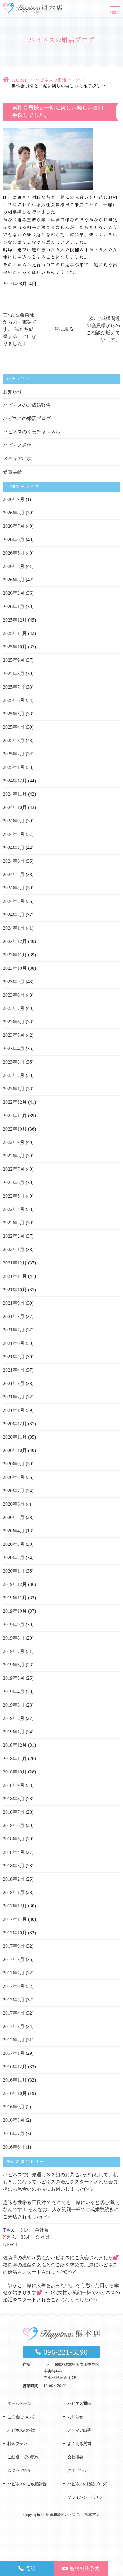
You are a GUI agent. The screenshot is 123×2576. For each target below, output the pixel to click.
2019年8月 (14, 1638)
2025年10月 (15, 647)
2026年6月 (14, 540)
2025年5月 (14, 714)
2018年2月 (14, 1879)
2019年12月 (15, 1584)
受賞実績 (13, 472)
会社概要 (75, 2457)
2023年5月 (14, 1035)
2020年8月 (14, 1477)
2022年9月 (14, 1142)
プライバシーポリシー (87, 2497)
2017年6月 (14, 1986)
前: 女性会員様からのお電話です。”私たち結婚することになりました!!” (20, 329)
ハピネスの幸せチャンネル (32, 432)
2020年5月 (14, 1517)
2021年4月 (14, 1370)
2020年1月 (14, 1571)
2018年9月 (14, 1785)
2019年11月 (15, 1598)
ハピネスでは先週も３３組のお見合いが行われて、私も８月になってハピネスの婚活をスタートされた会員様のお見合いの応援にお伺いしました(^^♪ (60, 2182)
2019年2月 (14, 1718)
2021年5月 (14, 1357)
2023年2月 (14, 1075)
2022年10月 (15, 1129)
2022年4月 (14, 1209)
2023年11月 (15, 955)
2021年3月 (14, 1383)
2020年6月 (14, 1504)
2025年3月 (14, 740)
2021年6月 (14, 1343)
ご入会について (21, 2417)
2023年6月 (14, 1022)
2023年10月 (15, 968)
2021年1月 (14, 1410)
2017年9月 (14, 1946)
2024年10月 (15, 807)
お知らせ (13, 392)
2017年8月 (14, 1959)
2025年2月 (14, 754)
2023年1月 (14, 1089)
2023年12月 (15, 941)
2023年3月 (14, 1062)
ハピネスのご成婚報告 (27, 405)
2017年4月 (14, 2013)
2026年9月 (14, 499)
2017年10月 (15, 1933)
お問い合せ (77, 2470)
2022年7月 (14, 1169)
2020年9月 (14, 1464)
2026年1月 (14, 606)
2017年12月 (15, 1906)
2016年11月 (15, 2080)
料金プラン (17, 2444)
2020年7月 (14, 1491)
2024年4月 (14, 888)
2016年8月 (14, 2120)
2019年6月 (14, 1665)
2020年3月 (14, 1544)
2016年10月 (15, 2093)
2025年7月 (14, 687)
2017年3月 (14, 2026)
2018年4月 (14, 1852)
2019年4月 (14, 1691)
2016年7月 (14, 2134)
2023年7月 (14, 1008)
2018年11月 (15, 1758)
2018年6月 (14, 1825)
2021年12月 (15, 1263)
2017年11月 (15, 1919)
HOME (20, 80)
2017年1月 (14, 2053)
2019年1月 (14, 1732)
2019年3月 (14, 1705)
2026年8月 (14, 513)
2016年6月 (14, 2147)
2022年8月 (14, 1156)
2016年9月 (14, 2107)
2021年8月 (14, 1316)
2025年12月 (15, 620)
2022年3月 (14, 1223)
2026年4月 (14, 566)
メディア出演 (17, 459)
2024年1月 (14, 928)
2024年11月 (15, 794)
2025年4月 (14, 727)
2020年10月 (15, 1450)
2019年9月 (14, 1625)
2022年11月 (15, 1116)
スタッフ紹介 (19, 2470)
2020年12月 (15, 1424)
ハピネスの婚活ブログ (58, 80)
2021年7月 (14, 1330)
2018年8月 (14, 1799)
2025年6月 (14, 700)
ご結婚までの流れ (23, 2457)
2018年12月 (15, 1745)
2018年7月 (14, 1812)
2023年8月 (14, 995)
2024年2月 (14, 915)
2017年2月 (14, 2040)
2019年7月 (14, 1651)
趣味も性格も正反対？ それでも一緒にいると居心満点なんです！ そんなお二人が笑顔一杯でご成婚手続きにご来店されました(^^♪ (61, 2209)
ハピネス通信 (17, 445)
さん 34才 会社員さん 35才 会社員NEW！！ (26, 2237)
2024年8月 (14, 834)
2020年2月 (14, 1558)
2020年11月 (15, 1437)
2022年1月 (14, 1249)
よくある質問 (79, 2444)
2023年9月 (14, 982)
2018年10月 (15, 1772)
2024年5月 (14, 874)
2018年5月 (14, 1839)
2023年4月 (14, 1049)
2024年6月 (14, 861)
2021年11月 (15, 1276)
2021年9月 (14, 1303)
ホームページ (19, 2404)
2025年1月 (14, 767)
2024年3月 (14, 901)
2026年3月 (14, 580)
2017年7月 (14, 1973)
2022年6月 (14, 1182)
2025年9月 (14, 660)
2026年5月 (14, 553)
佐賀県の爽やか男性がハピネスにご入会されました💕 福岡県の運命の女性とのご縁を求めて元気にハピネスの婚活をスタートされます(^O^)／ (61, 2265)
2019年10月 (15, 1611)
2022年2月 (14, 1236)
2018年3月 (14, 1866)
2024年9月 (14, 821)
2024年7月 (14, 848)
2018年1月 (14, 1892)
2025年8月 (14, 673)
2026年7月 (14, 526)
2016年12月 (15, 2067)
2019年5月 (14, 1678)
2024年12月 (15, 781)
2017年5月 (14, 2000)
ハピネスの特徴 (21, 2430)
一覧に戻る (61, 329)
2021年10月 (15, 1290)
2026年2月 (14, 593)
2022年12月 (15, 1102)
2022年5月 (14, 1196)
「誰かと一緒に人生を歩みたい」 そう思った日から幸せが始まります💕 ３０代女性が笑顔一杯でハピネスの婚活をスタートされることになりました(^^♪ (61, 2292)
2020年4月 (14, 1531)
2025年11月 (15, 633)
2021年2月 (14, 1397)
